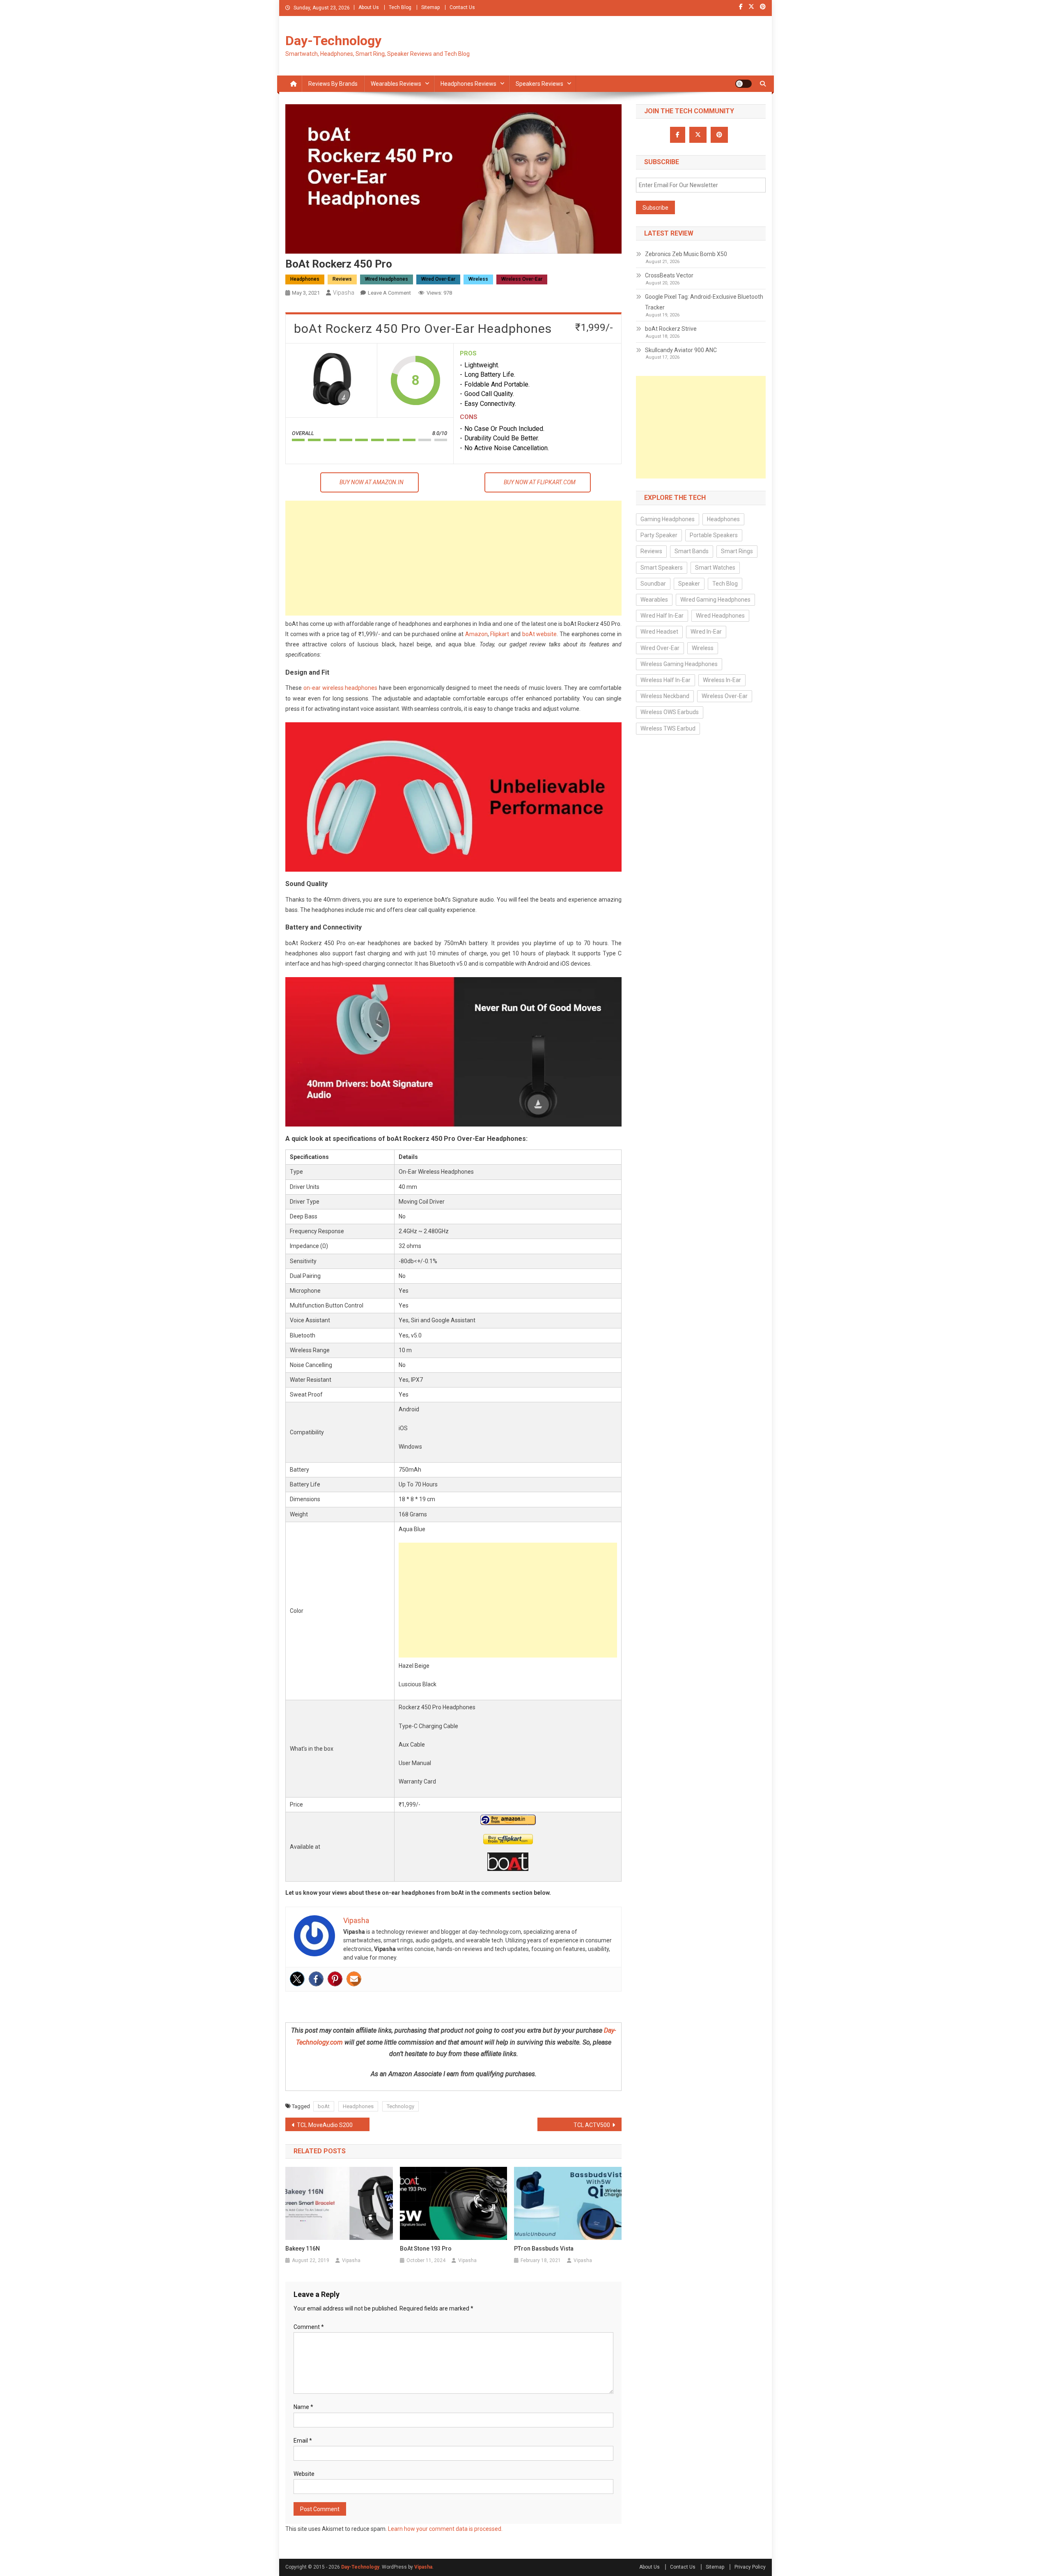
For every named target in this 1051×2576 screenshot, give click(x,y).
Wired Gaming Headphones (715, 600)
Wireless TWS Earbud (668, 728)
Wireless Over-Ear (522, 279)
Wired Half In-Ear (662, 616)
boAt (324, 2106)
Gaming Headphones (668, 519)
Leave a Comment (389, 293)
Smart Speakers (662, 568)
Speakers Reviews (539, 84)
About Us (369, 7)
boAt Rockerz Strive (671, 329)
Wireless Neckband (665, 696)
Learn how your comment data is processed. (445, 2529)
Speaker (689, 584)
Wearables (654, 600)
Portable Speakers (714, 535)
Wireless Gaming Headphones (679, 664)
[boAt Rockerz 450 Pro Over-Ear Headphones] (331, 380)
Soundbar (653, 584)
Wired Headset (659, 632)
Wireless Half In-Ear (665, 680)
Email (303, 2441)
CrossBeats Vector (669, 275)
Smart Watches (715, 568)
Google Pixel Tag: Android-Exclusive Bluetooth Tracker (704, 302)
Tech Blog (400, 7)
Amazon (476, 634)
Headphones (305, 279)
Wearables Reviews (396, 84)
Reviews (342, 279)
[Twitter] (297, 1979)
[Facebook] (316, 1979)
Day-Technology (333, 41)
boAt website (540, 634)
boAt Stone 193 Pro (426, 2249)
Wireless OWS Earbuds (670, 712)
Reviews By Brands (333, 84)
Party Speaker (659, 535)
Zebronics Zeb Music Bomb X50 (686, 254)
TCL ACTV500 (592, 2125)
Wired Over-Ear (438, 279)
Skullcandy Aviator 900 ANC (681, 350)
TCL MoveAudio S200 (325, 2125)
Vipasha (344, 293)
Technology (400, 2106)
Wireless (478, 279)
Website (304, 2474)
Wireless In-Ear (722, 680)
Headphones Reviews (468, 84)
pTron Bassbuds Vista (544, 2249)
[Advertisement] (453, 558)
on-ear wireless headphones (341, 688)
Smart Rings (737, 551)
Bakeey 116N (303, 2249)
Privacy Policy (750, 2567)
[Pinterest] (335, 1979)
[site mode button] (744, 84)
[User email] (354, 1979)
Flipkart (500, 634)
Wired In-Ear (706, 632)
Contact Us (462, 7)
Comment (309, 2327)
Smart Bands (692, 551)
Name (303, 2407)
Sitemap (430, 7)
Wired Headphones (387, 279)
